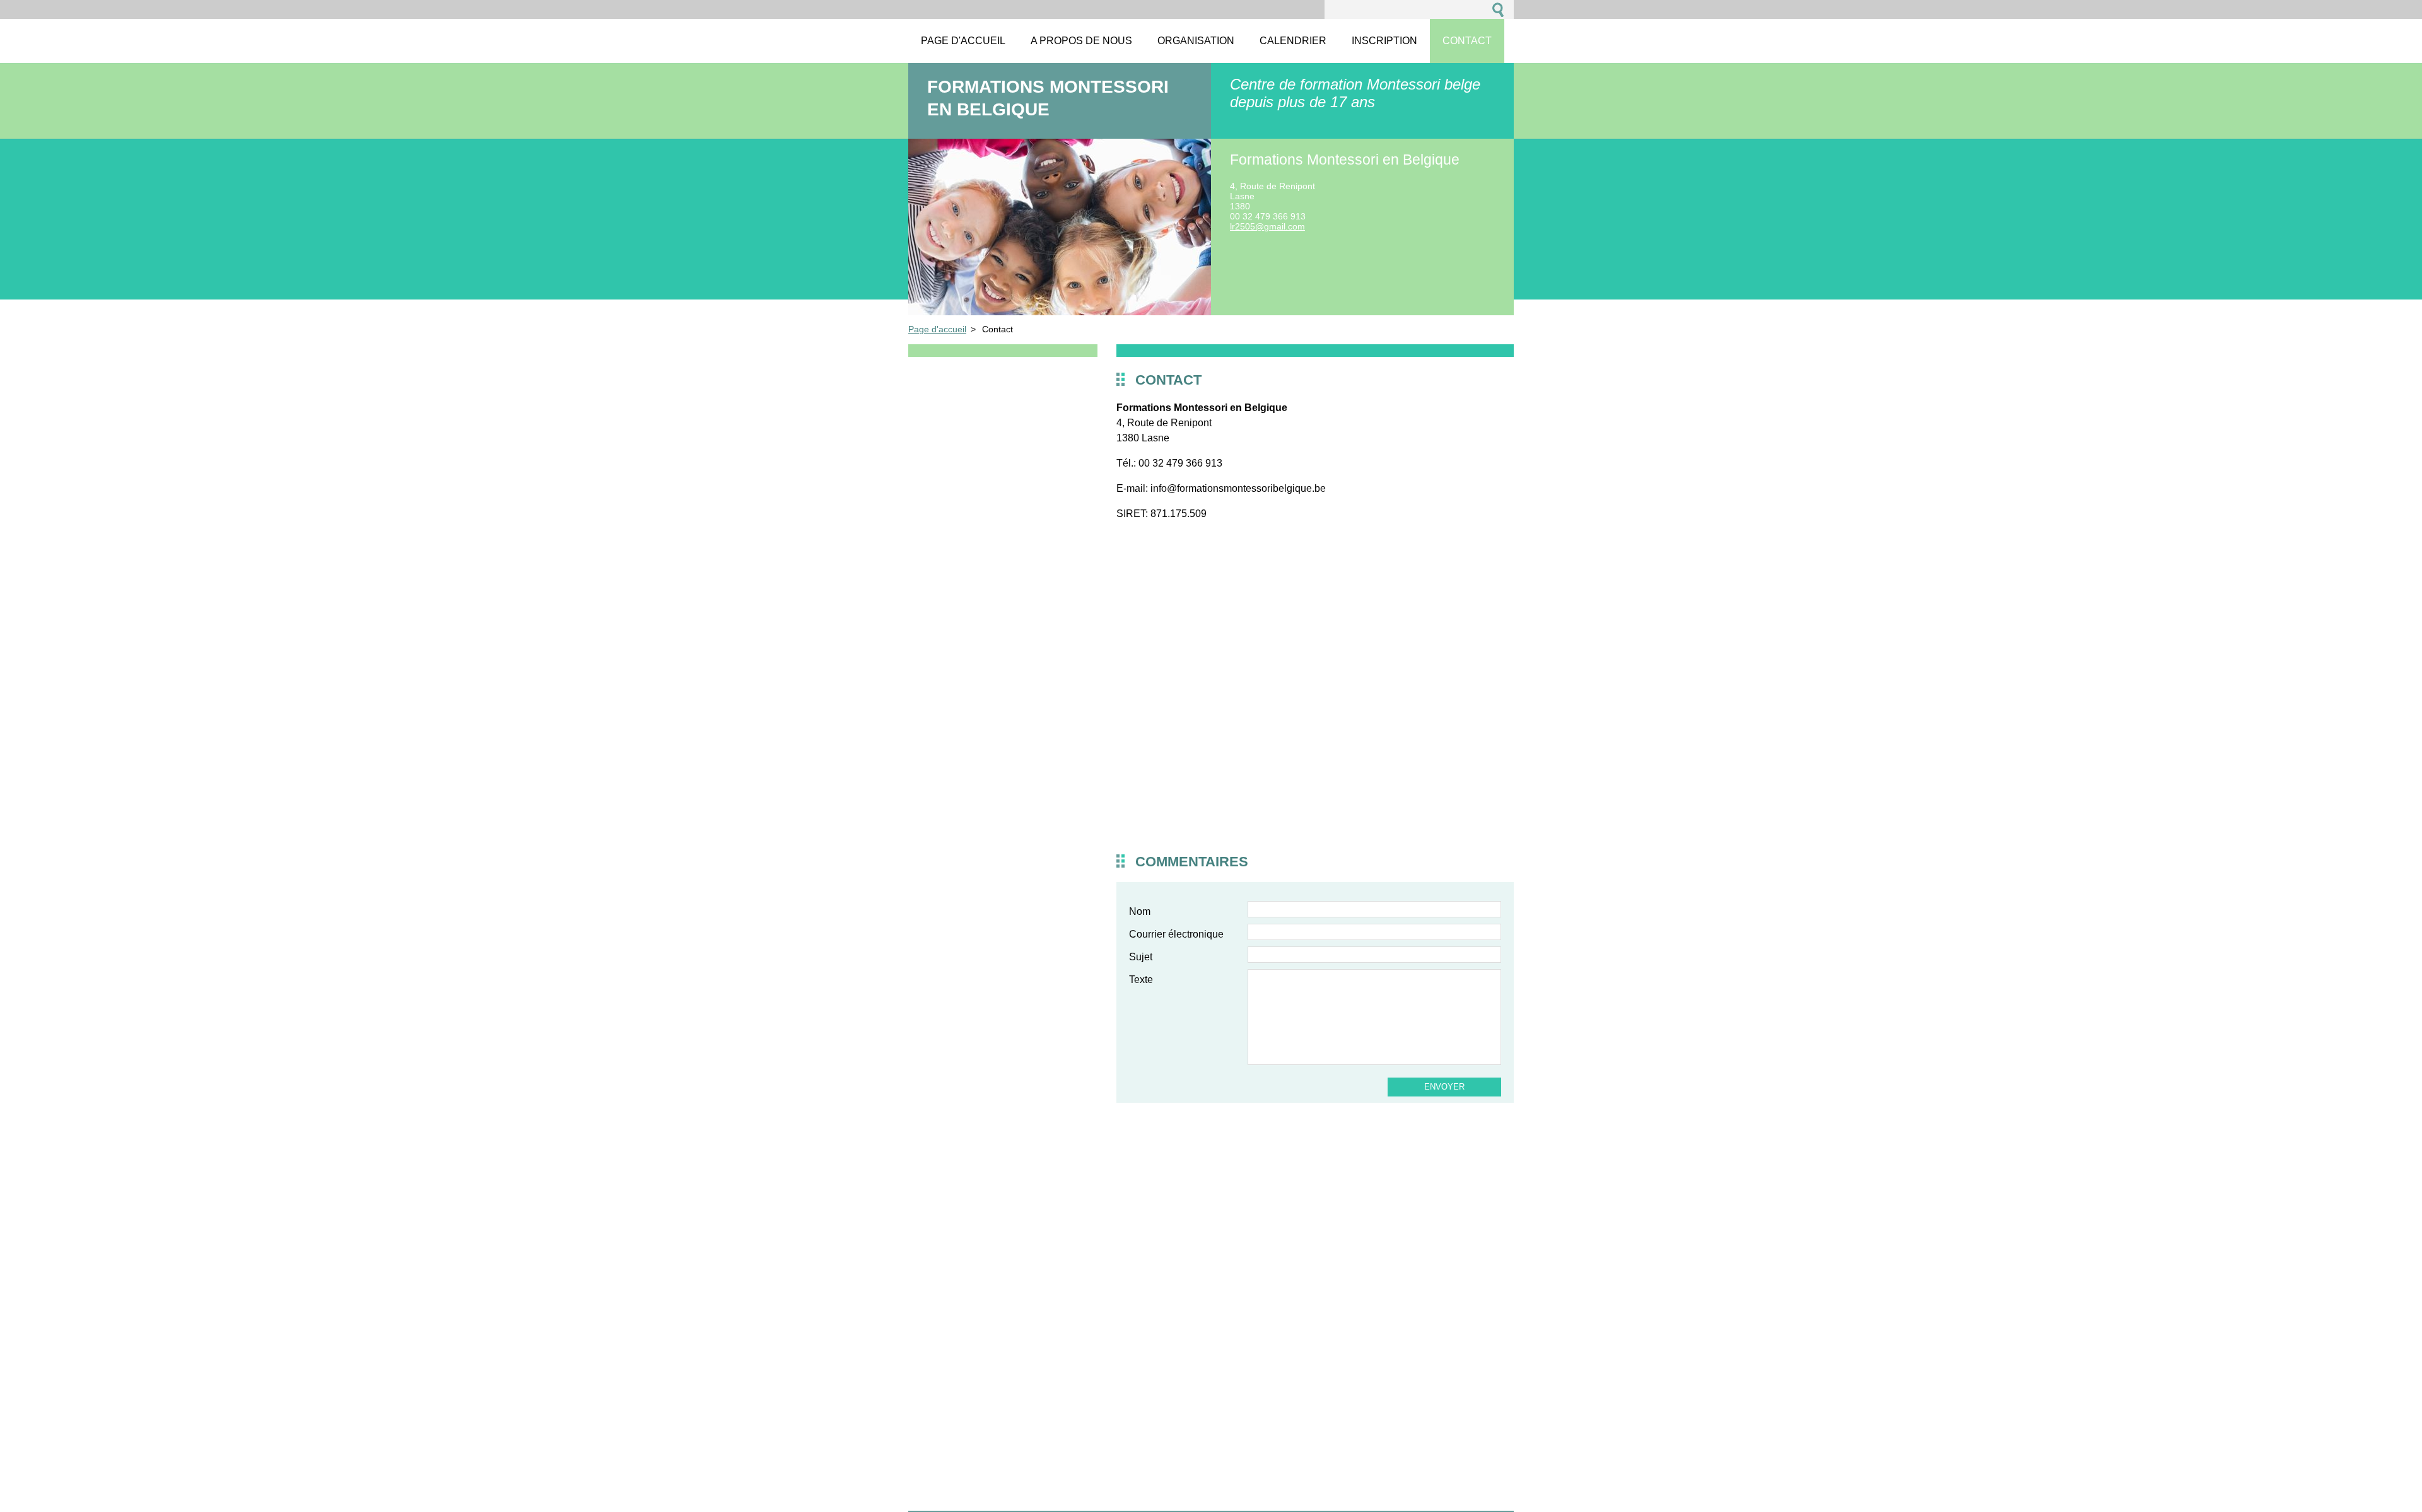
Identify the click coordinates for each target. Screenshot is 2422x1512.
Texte (1141, 980)
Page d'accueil (937, 329)
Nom (1140, 911)
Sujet (1141, 957)
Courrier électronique (1176, 934)
